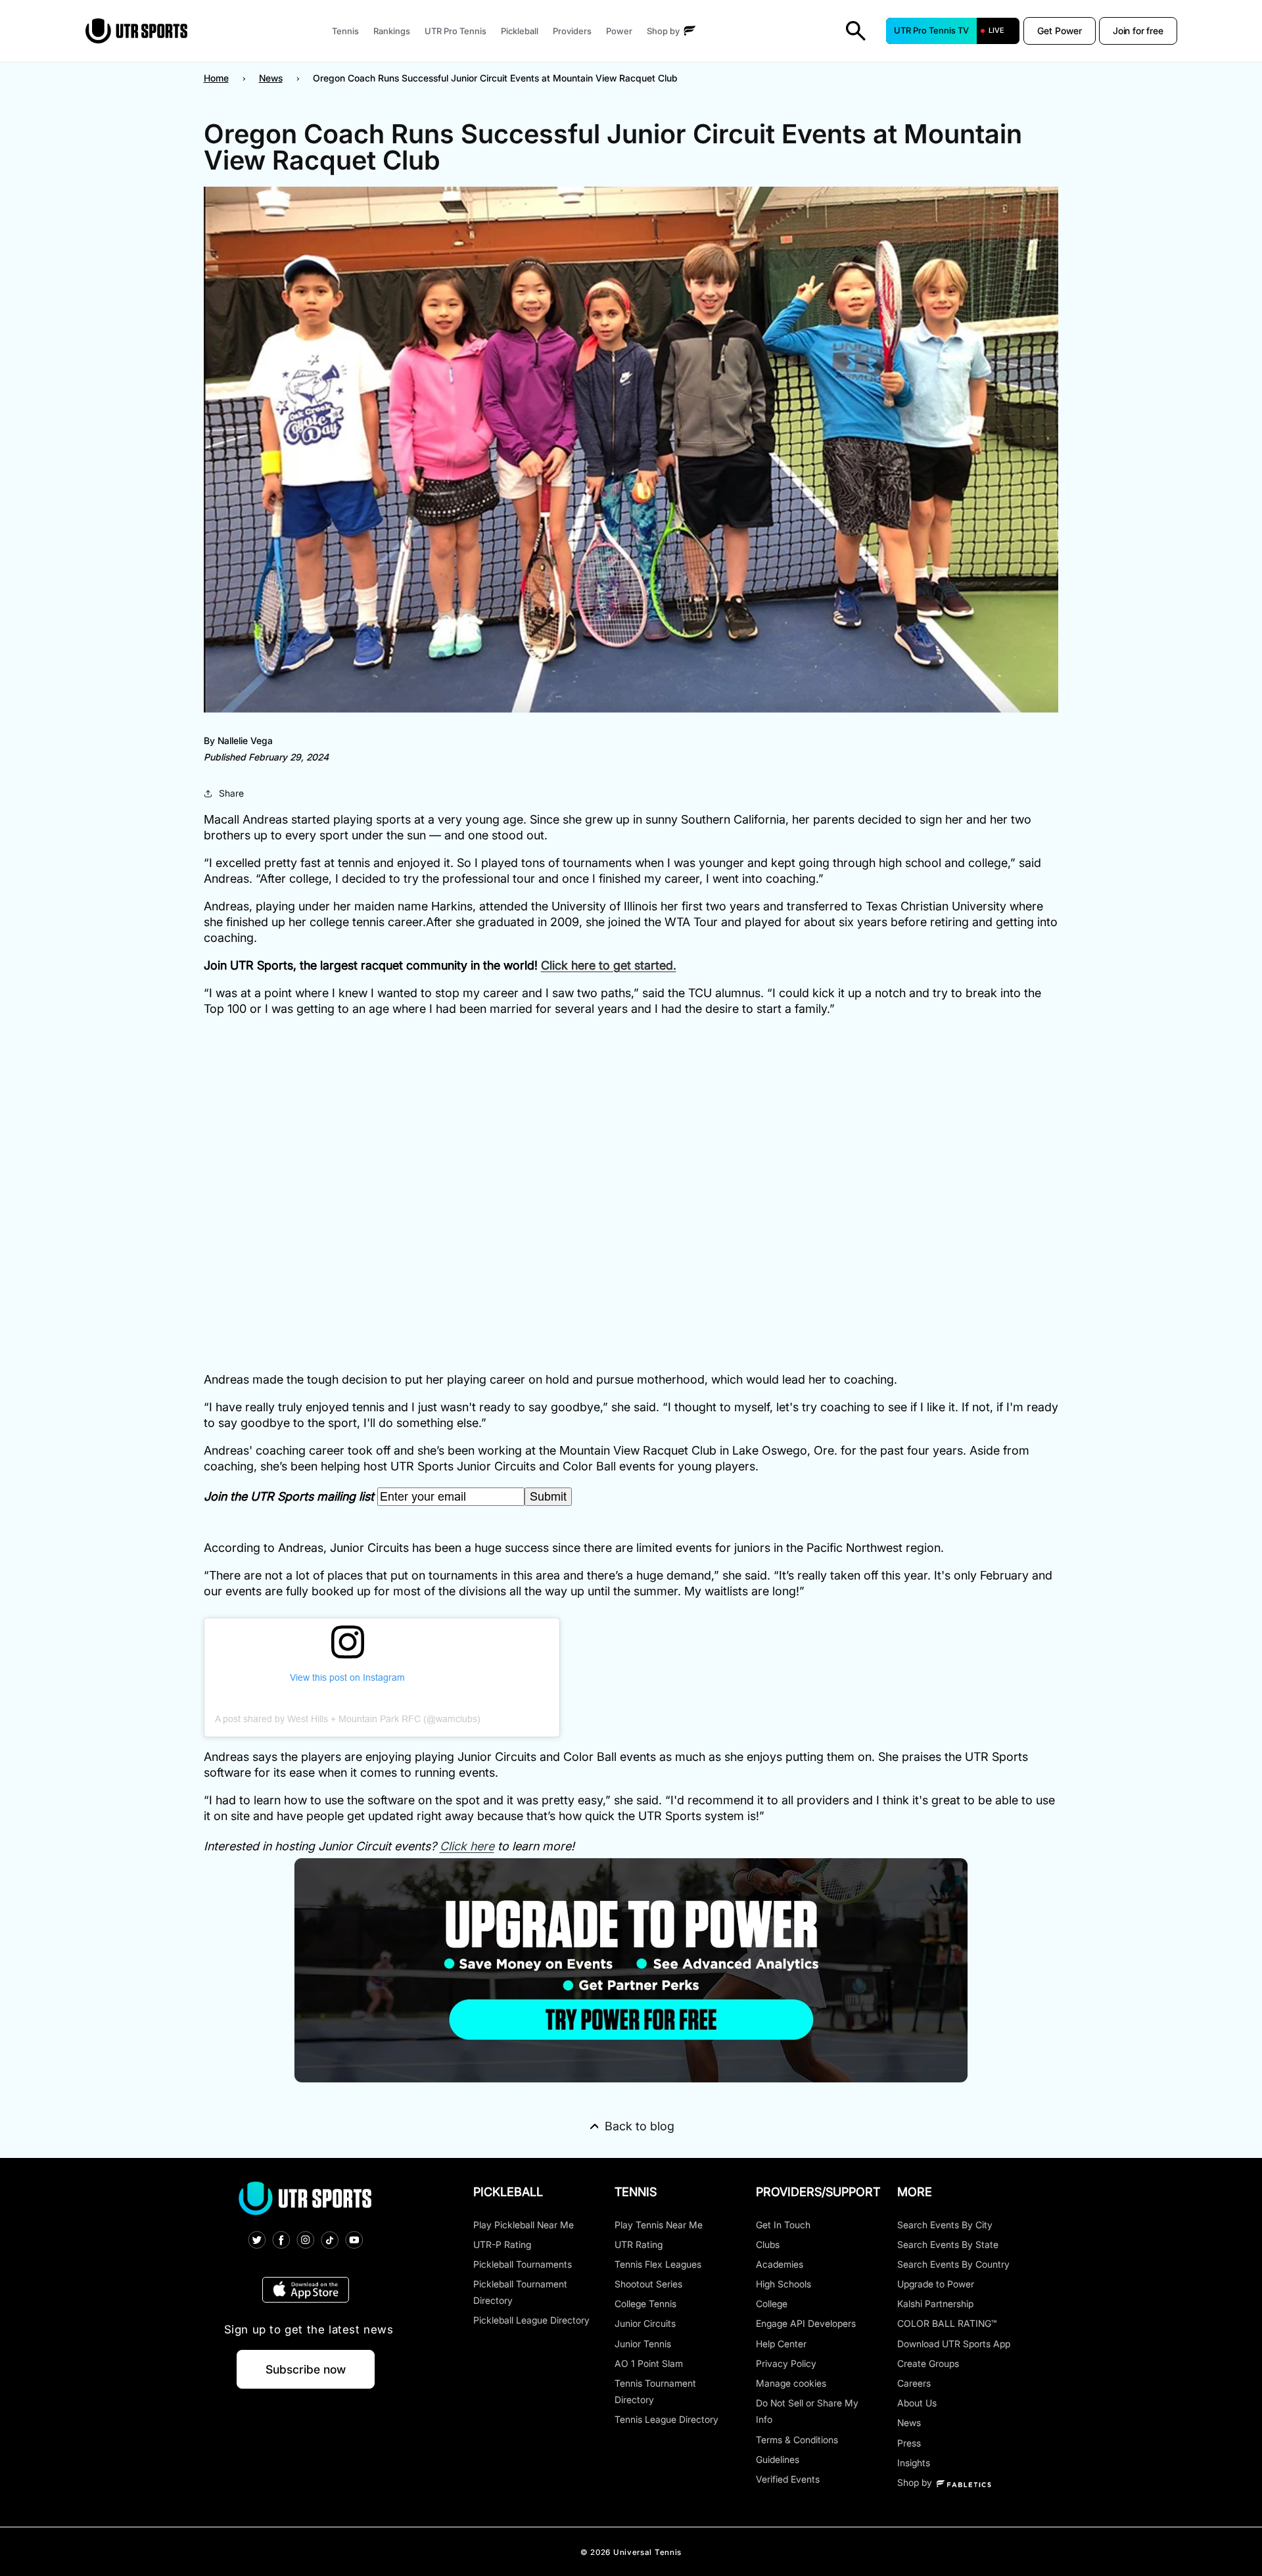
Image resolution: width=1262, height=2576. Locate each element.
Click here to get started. (609, 965)
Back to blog (640, 2126)
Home (216, 78)
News (271, 78)
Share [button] (231, 793)
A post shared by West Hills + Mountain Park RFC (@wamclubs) (348, 1719)
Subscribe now (306, 2369)
